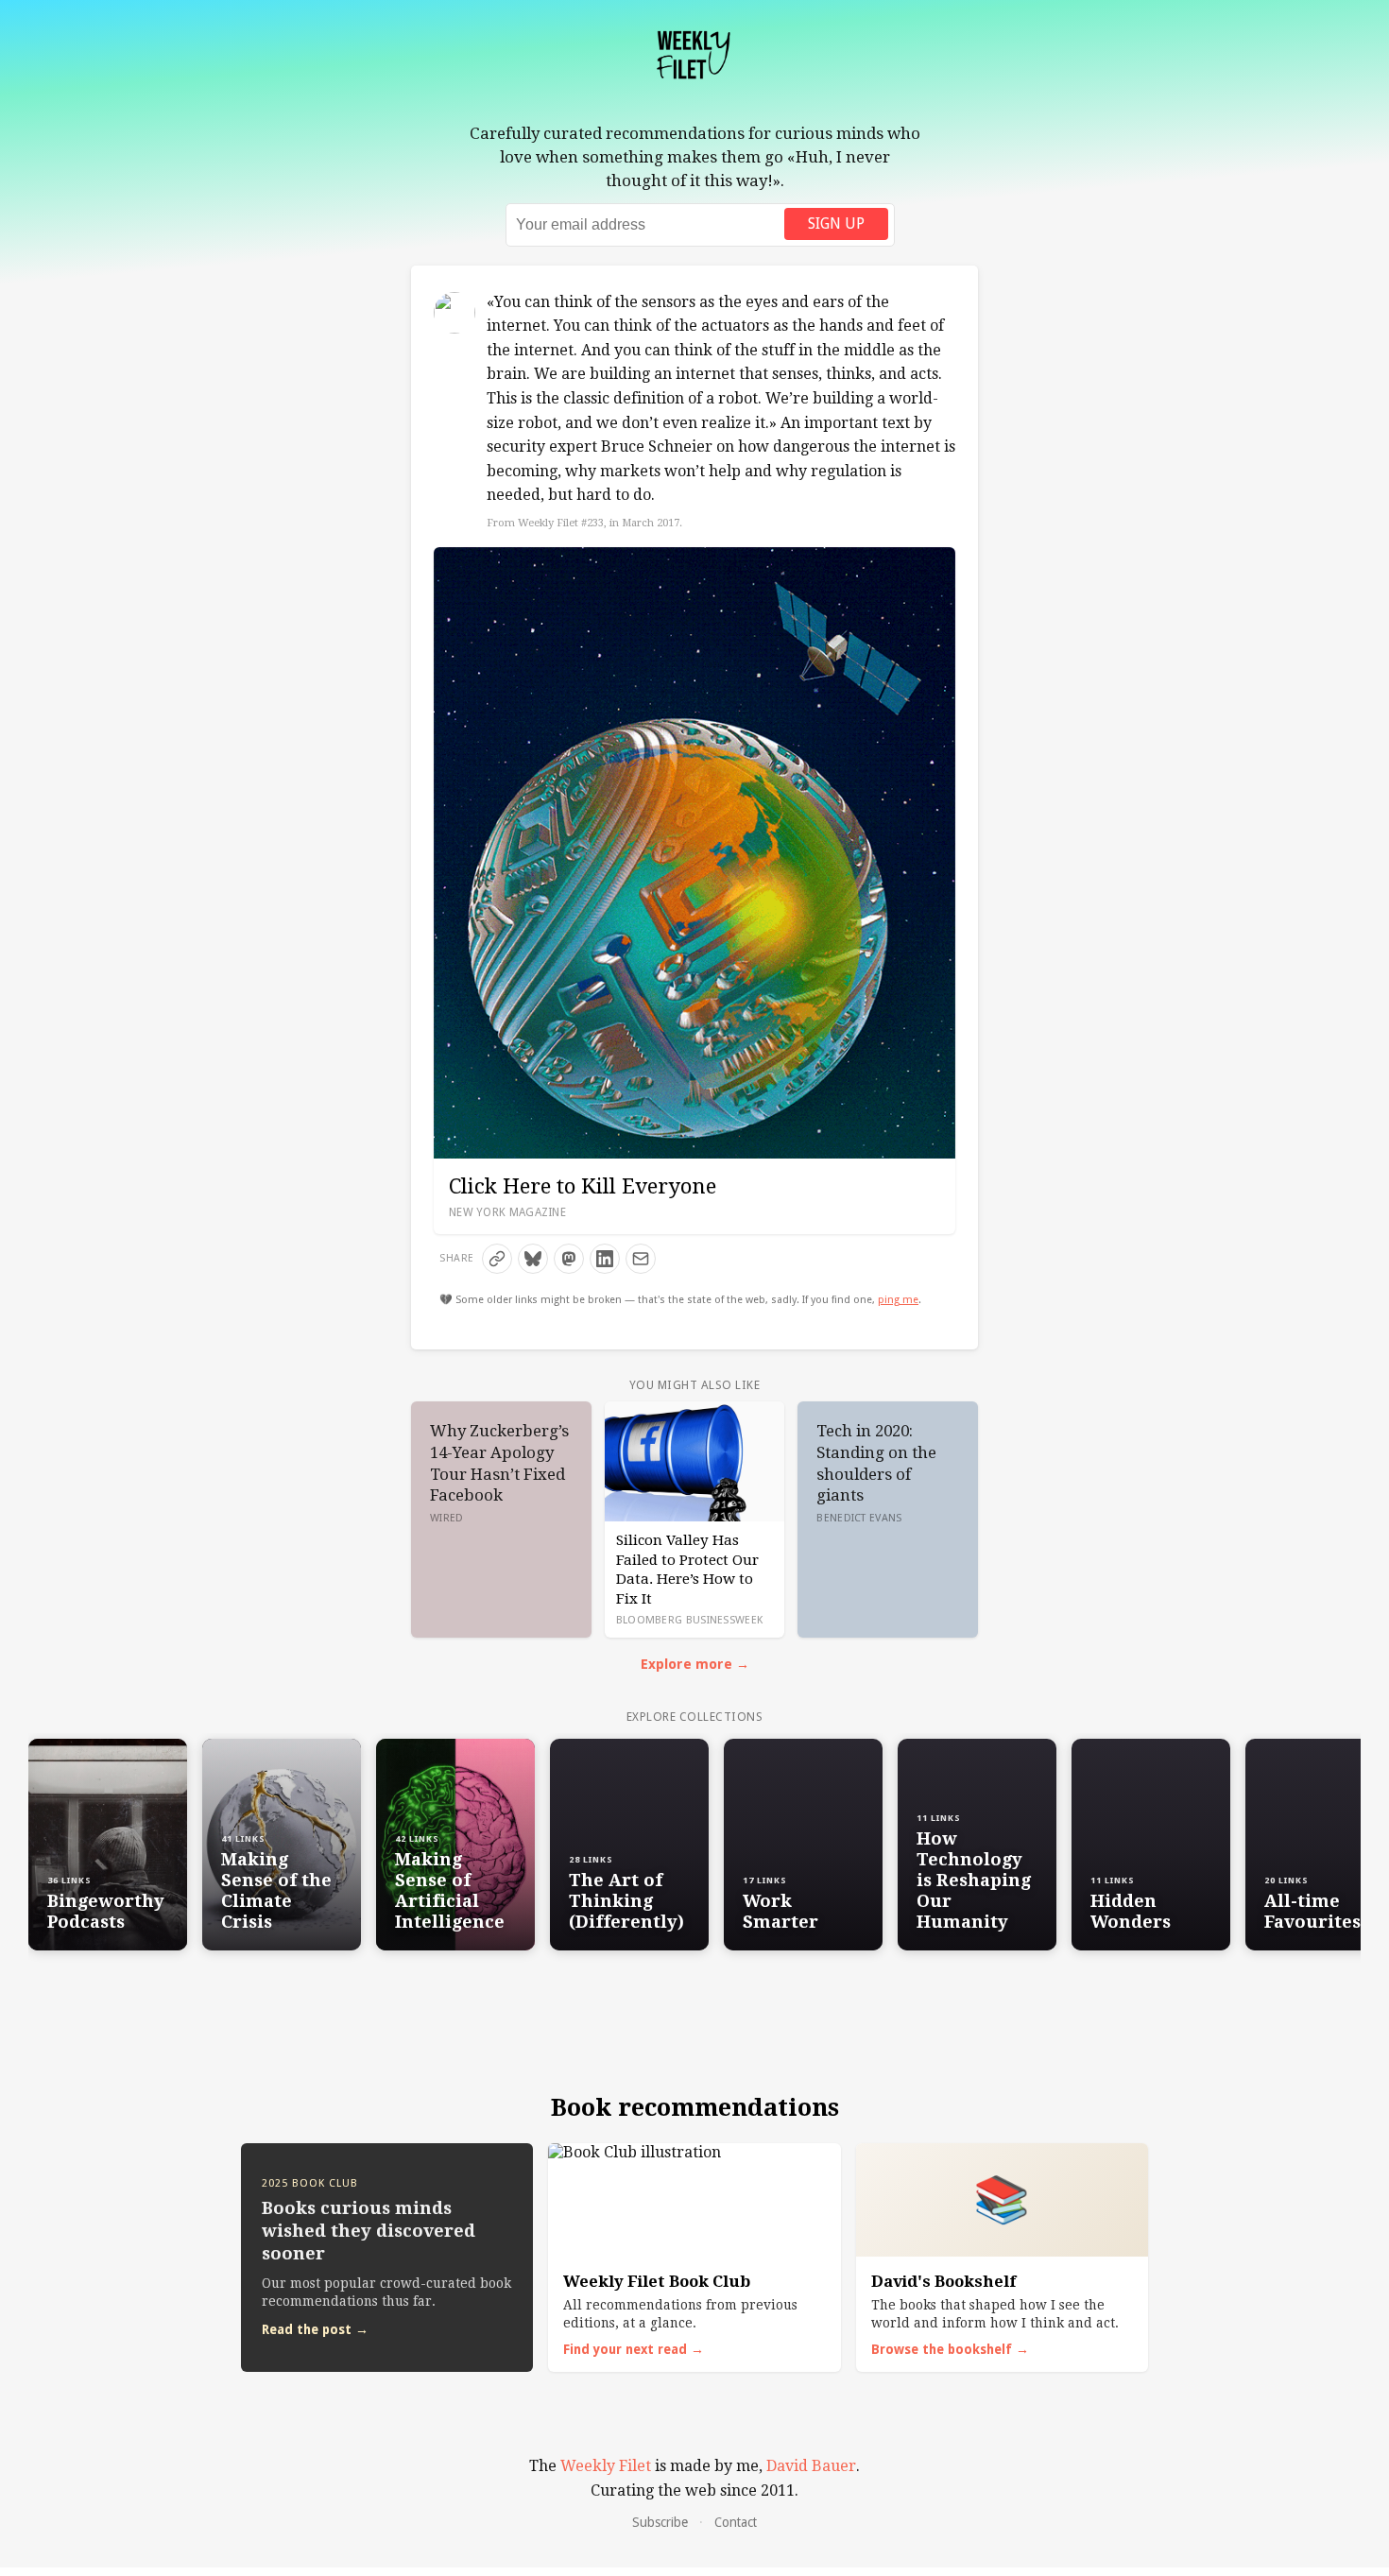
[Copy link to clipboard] (497, 1259)
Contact (736, 2522)
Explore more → (695, 1664)
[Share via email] (641, 1259)
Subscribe (660, 2522)
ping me (898, 1300)
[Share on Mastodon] (569, 1259)
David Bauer (811, 2466)
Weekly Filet (606, 2466)
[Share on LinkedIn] (605, 1259)
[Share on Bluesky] (533, 1259)
